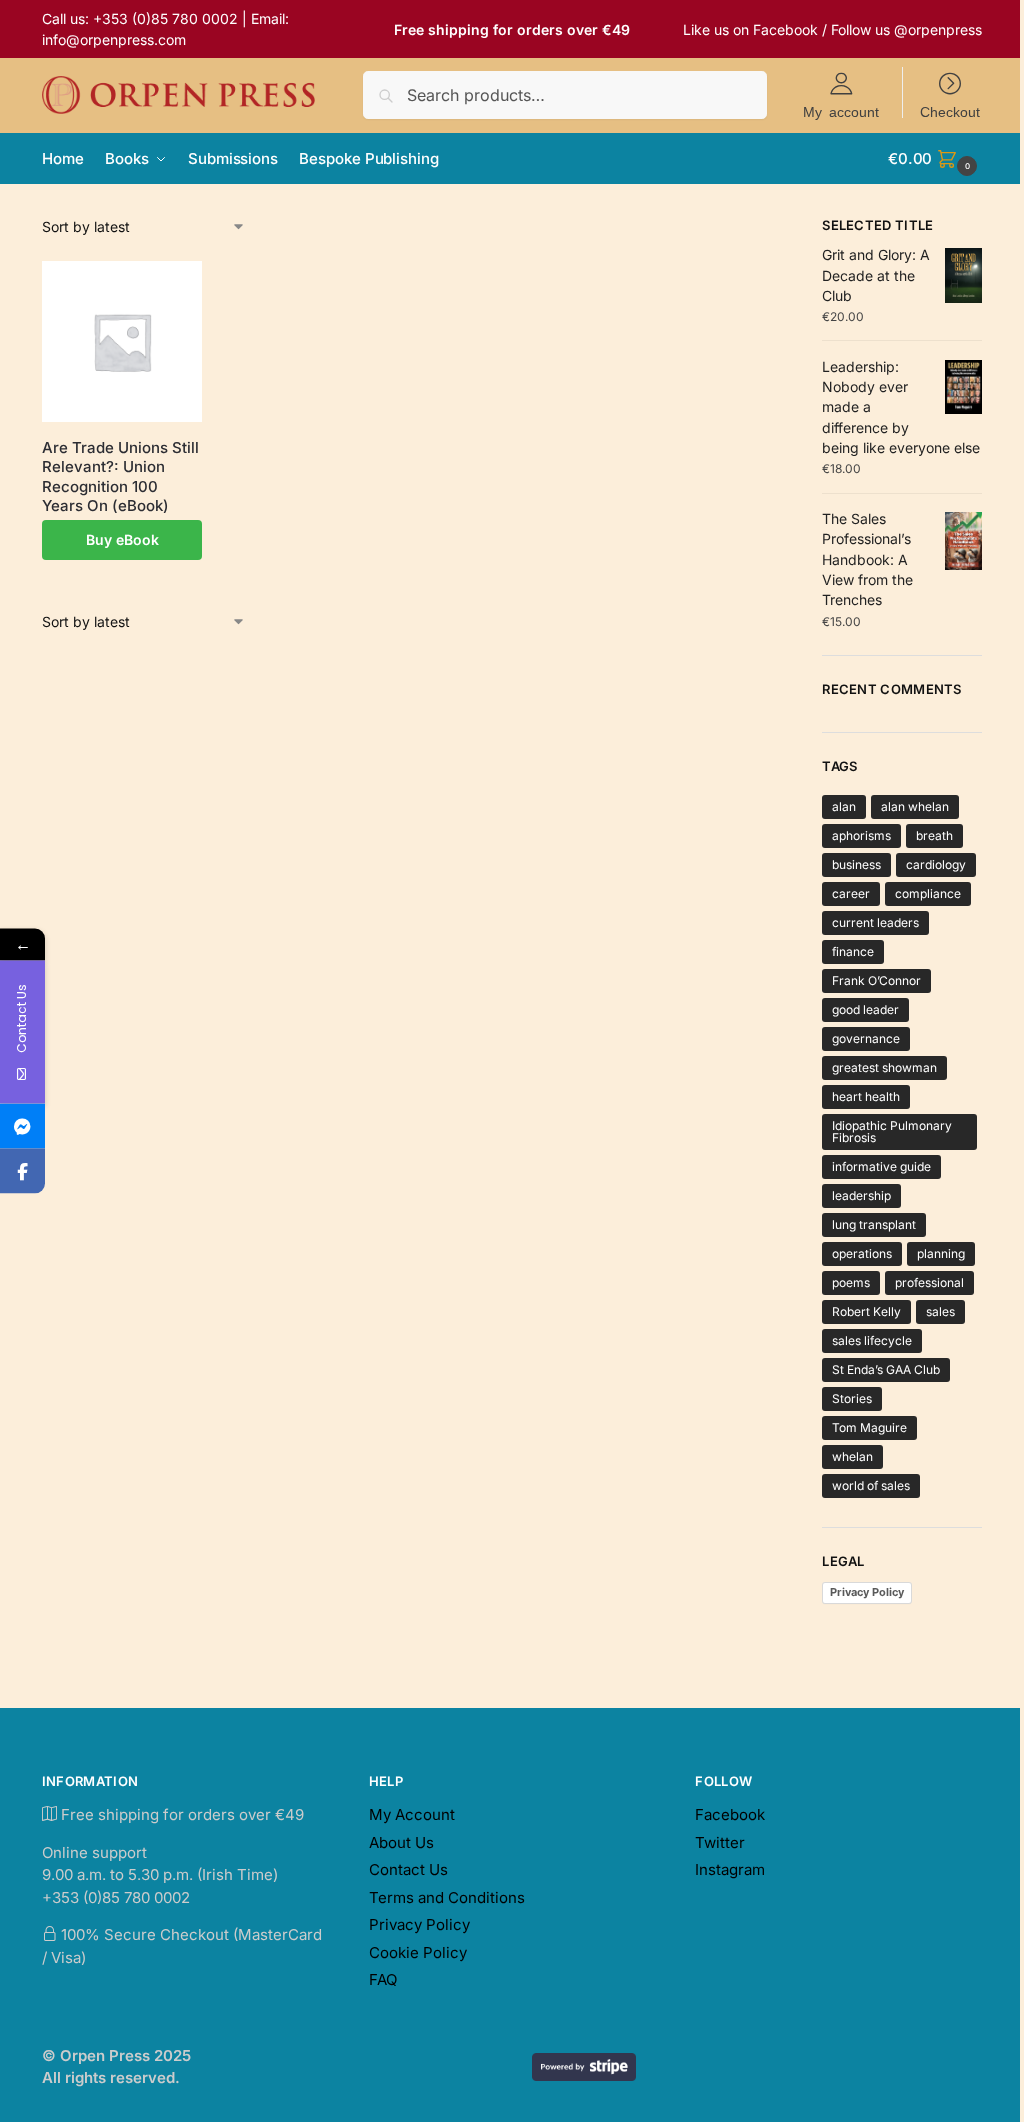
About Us (401, 1842)
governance (866, 1038)
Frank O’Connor (876, 980)
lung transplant (874, 1224)
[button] (935, 159)
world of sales (871, 1485)
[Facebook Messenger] (22, 1126)
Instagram (730, 1869)
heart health (866, 1096)
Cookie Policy (418, 1952)
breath (934, 835)
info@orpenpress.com (114, 39)
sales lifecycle (872, 1340)
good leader (865, 1009)
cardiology (936, 864)
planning (941, 1253)
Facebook (785, 29)
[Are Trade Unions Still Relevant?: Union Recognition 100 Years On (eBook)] (122, 341)
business (856, 864)
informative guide (881, 1166)
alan (844, 806)
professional (929, 1282)
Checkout (950, 111)
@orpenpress (938, 29)
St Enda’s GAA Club (886, 1369)
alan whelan (915, 806)
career (851, 893)
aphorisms (861, 835)
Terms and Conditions (447, 1897)
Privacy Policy (867, 1592)
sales (940, 1311)
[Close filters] (781, 228)
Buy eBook (122, 539)
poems (851, 1282)
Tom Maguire (869, 1427)
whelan (852, 1456)
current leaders (875, 922)
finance (853, 951)
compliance (928, 893)
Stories (852, 1398)
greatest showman (884, 1067)
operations (862, 1253)
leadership (861, 1195)
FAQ (383, 1979)
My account (841, 111)
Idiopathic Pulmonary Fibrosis (892, 1131)
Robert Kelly (866, 1311)
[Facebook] (22, 1171)
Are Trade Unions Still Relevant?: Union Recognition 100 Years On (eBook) (120, 477)
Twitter (720, 1842)
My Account (412, 1814)
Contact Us (408, 1869)
